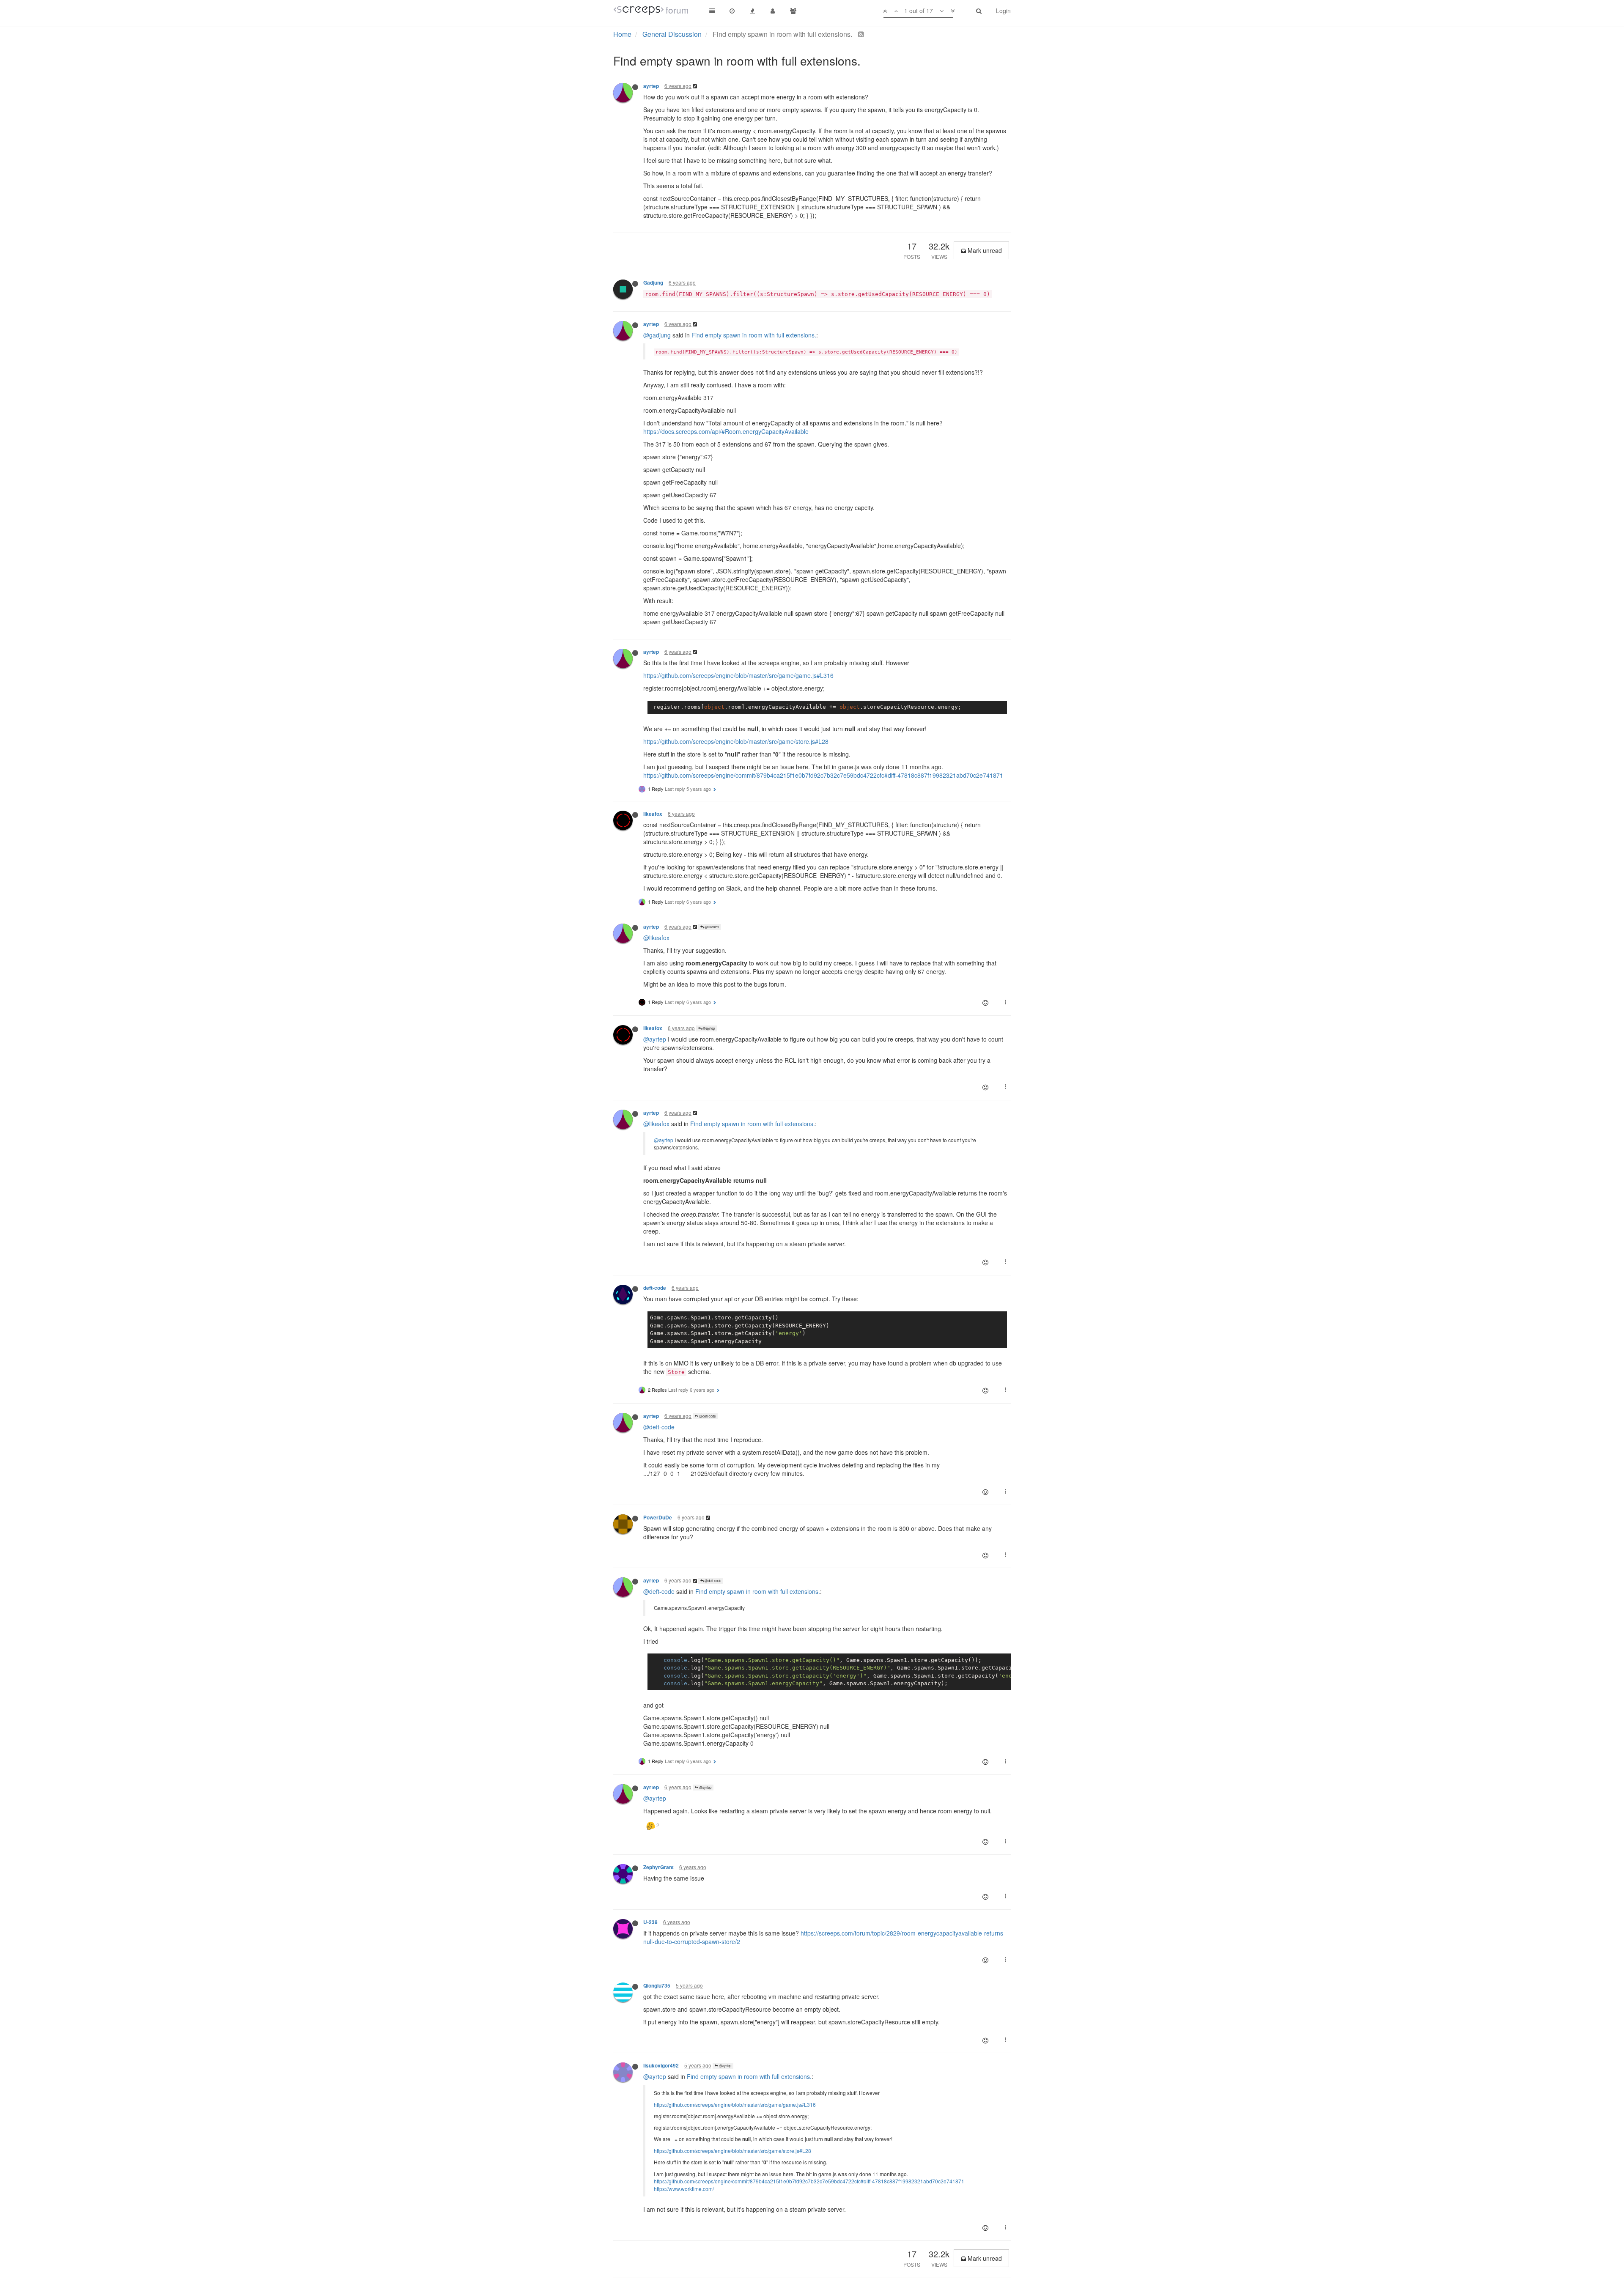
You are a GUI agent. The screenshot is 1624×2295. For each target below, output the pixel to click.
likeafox (653, 814)
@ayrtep (708, 1028)
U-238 (650, 1922)
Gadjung (653, 283)
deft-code (655, 1288)
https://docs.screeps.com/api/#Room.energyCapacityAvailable (726, 431)
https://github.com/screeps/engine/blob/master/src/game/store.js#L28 (736, 741)
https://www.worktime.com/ (684, 2189)
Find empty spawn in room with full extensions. (754, 335)
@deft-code (707, 1416)
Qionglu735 (657, 1986)
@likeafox (711, 927)
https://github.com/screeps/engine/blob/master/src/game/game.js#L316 (738, 675)
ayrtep (651, 86)
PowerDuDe (658, 1518)
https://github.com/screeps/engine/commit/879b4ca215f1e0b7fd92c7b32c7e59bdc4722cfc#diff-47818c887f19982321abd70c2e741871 (823, 775)
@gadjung (657, 335)
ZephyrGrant (658, 1867)
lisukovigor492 (661, 2066)
